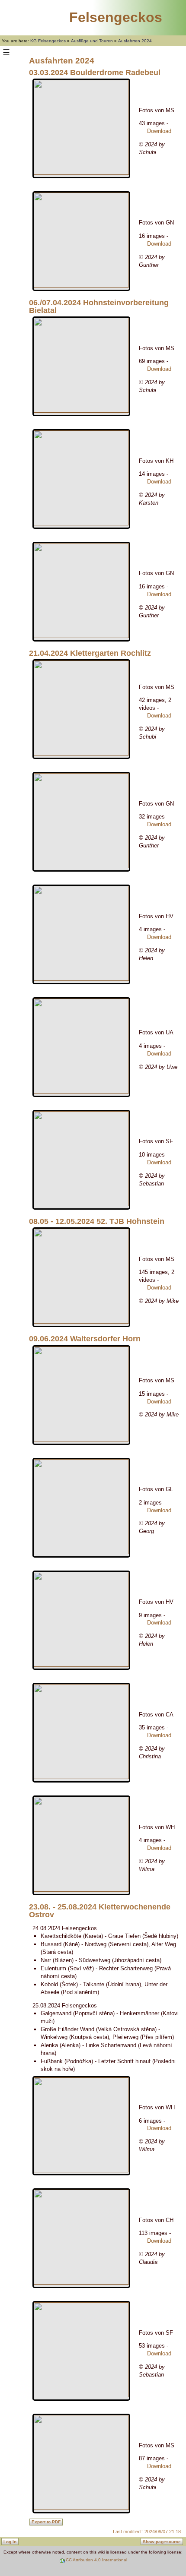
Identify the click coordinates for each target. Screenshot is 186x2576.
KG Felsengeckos (48, 41)
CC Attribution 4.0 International (96, 2560)
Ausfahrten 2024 (135, 41)
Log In (10, 2542)
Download (159, 131)
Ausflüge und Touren (92, 41)
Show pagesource (162, 2542)
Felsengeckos (116, 17)
